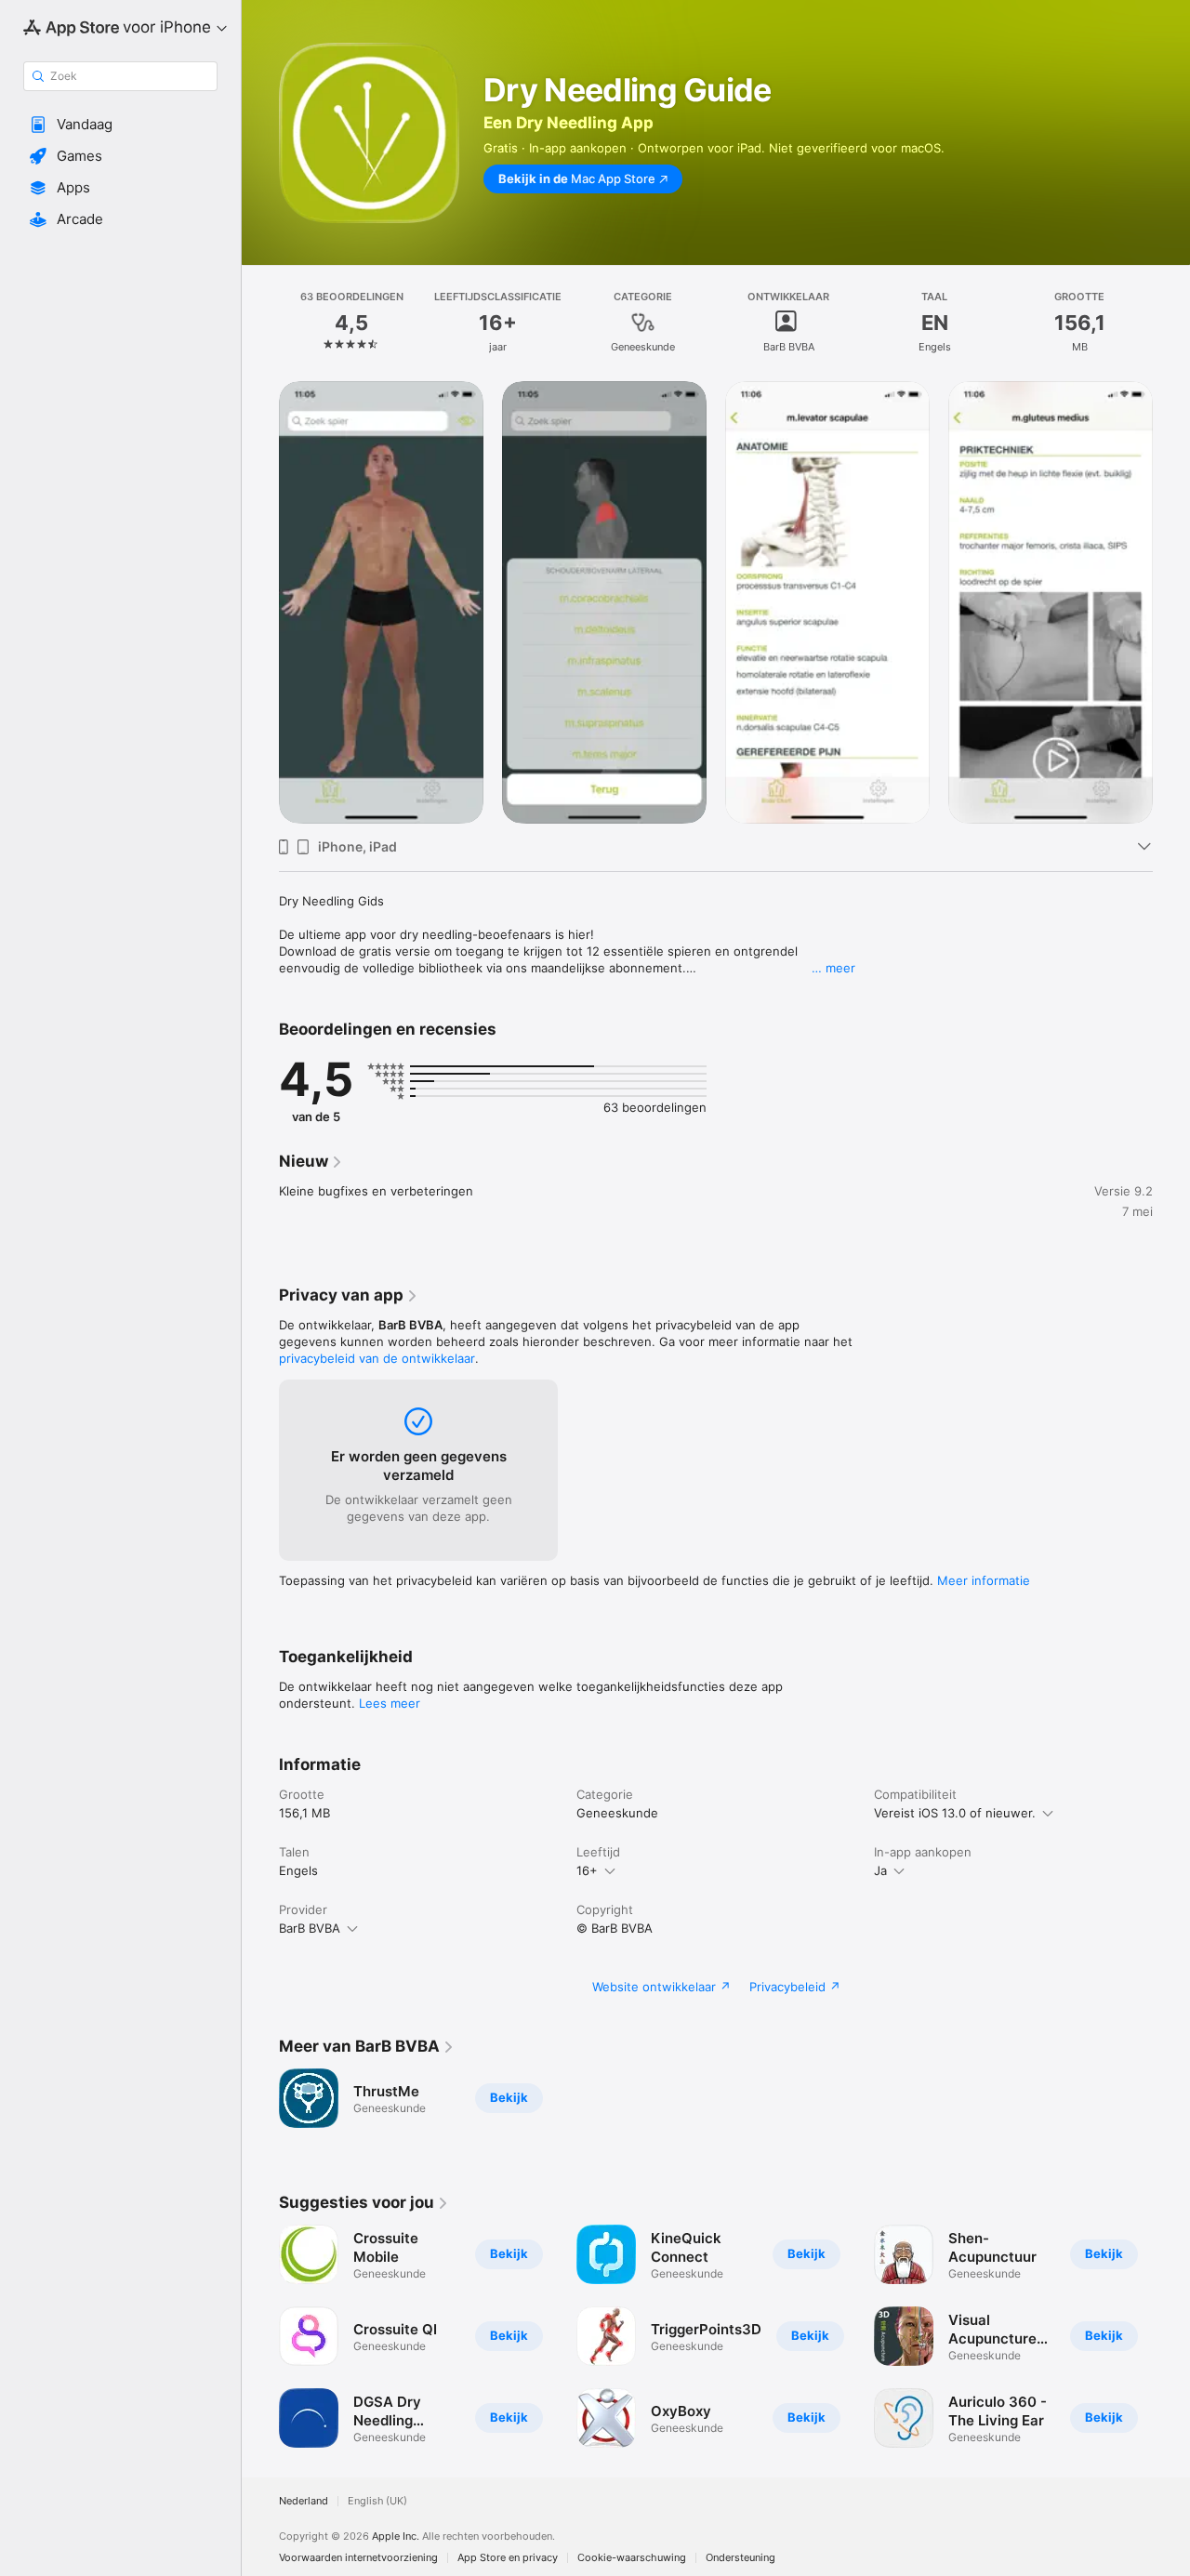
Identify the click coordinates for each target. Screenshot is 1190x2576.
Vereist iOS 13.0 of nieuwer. (955, 1813)
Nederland (304, 2501)
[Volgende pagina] (1171, 602)
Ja (880, 1870)
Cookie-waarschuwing (632, 2558)
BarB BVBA (310, 1928)
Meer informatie (984, 1580)
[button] (120, 125)
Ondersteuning (740, 2558)
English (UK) (377, 2501)
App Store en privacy (508, 2558)
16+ (587, 1870)
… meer (833, 968)
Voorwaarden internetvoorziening (358, 2558)
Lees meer (390, 1703)
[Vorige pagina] (260, 602)
